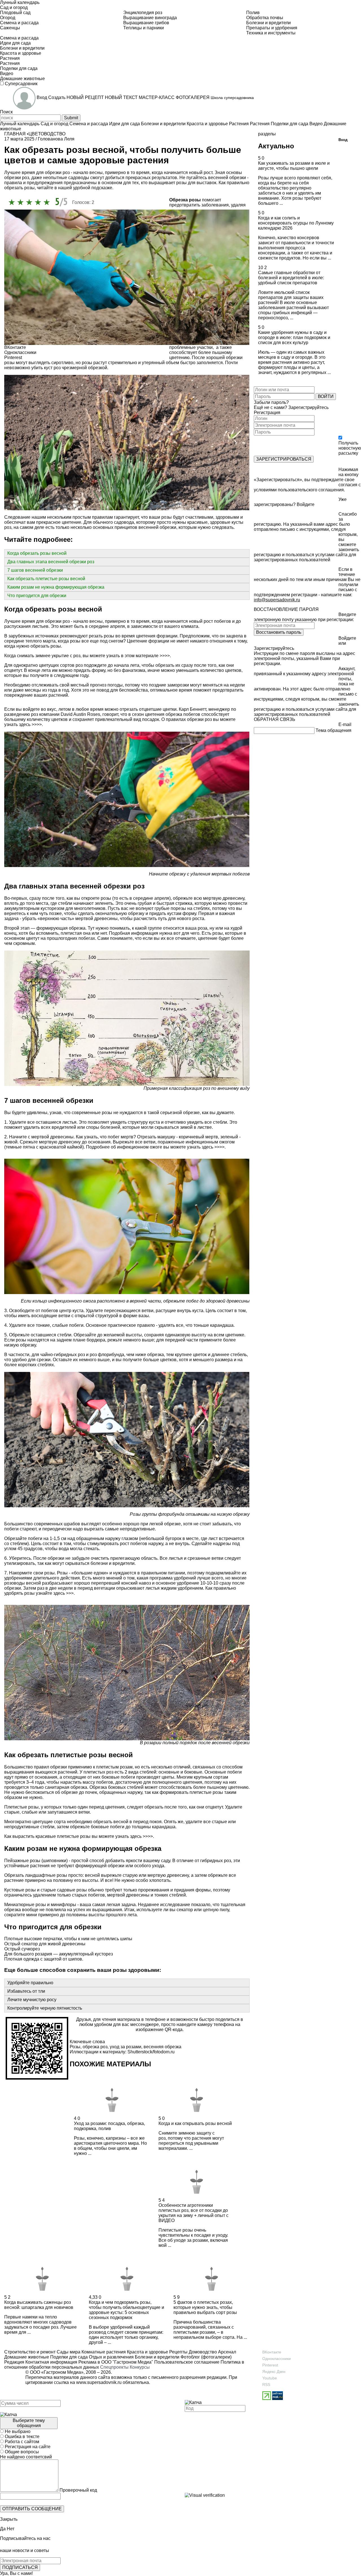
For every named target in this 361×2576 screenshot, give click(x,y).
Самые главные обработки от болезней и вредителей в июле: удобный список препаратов (291, 278)
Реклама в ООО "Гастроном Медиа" (116, 2362)
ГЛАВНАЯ (15, 134)
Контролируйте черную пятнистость (45, 2008)
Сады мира (68, 2352)
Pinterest (270, 2365)
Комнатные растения (103, 2352)
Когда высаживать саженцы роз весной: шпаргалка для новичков (39, 2305)
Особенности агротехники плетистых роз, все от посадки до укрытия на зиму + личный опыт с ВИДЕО (193, 2213)
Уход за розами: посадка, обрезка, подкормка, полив (109, 2126)
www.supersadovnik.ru (99, 2382)
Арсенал (226, 2352)
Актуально (276, 146)
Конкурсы (140, 2367)
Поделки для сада (68, 2357)
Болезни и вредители (157, 2357)
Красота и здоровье (147, 2352)
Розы (75, 2047)
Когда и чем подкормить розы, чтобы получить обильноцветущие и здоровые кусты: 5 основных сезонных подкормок (126, 2310)
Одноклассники (277, 2359)
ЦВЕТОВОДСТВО (47, 134)
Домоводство (202, 2352)
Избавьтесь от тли (26, 1991)
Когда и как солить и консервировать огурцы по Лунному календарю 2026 (296, 223)
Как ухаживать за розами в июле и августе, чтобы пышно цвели (294, 166)
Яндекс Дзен (274, 2372)
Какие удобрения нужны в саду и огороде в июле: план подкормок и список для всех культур (294, 337)
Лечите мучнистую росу (32, 2000)
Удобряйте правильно (30, 1983)
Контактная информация (51, 2362)
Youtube (270, 2378)
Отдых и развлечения (111, 2357)
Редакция (14, 2362)
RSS (266, 2384)
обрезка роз (95, 2047)
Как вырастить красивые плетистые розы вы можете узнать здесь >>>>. (79, 1836)
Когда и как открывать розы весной (195, 2123)
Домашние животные (27, 2357)
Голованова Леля (56, 139)
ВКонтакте (272, 2352)
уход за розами (126, 2047)
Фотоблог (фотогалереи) (205, 2357)
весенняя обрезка (162, 2047)
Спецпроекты (114, 2367)
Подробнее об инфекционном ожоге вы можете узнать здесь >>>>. (155, 1147)
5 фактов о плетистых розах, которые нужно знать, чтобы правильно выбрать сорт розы (205, 2307)
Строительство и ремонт (30, 2352)
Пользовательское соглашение (187, 2362)
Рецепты (178, 2352)
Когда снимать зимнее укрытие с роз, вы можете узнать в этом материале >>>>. (88, 656)
